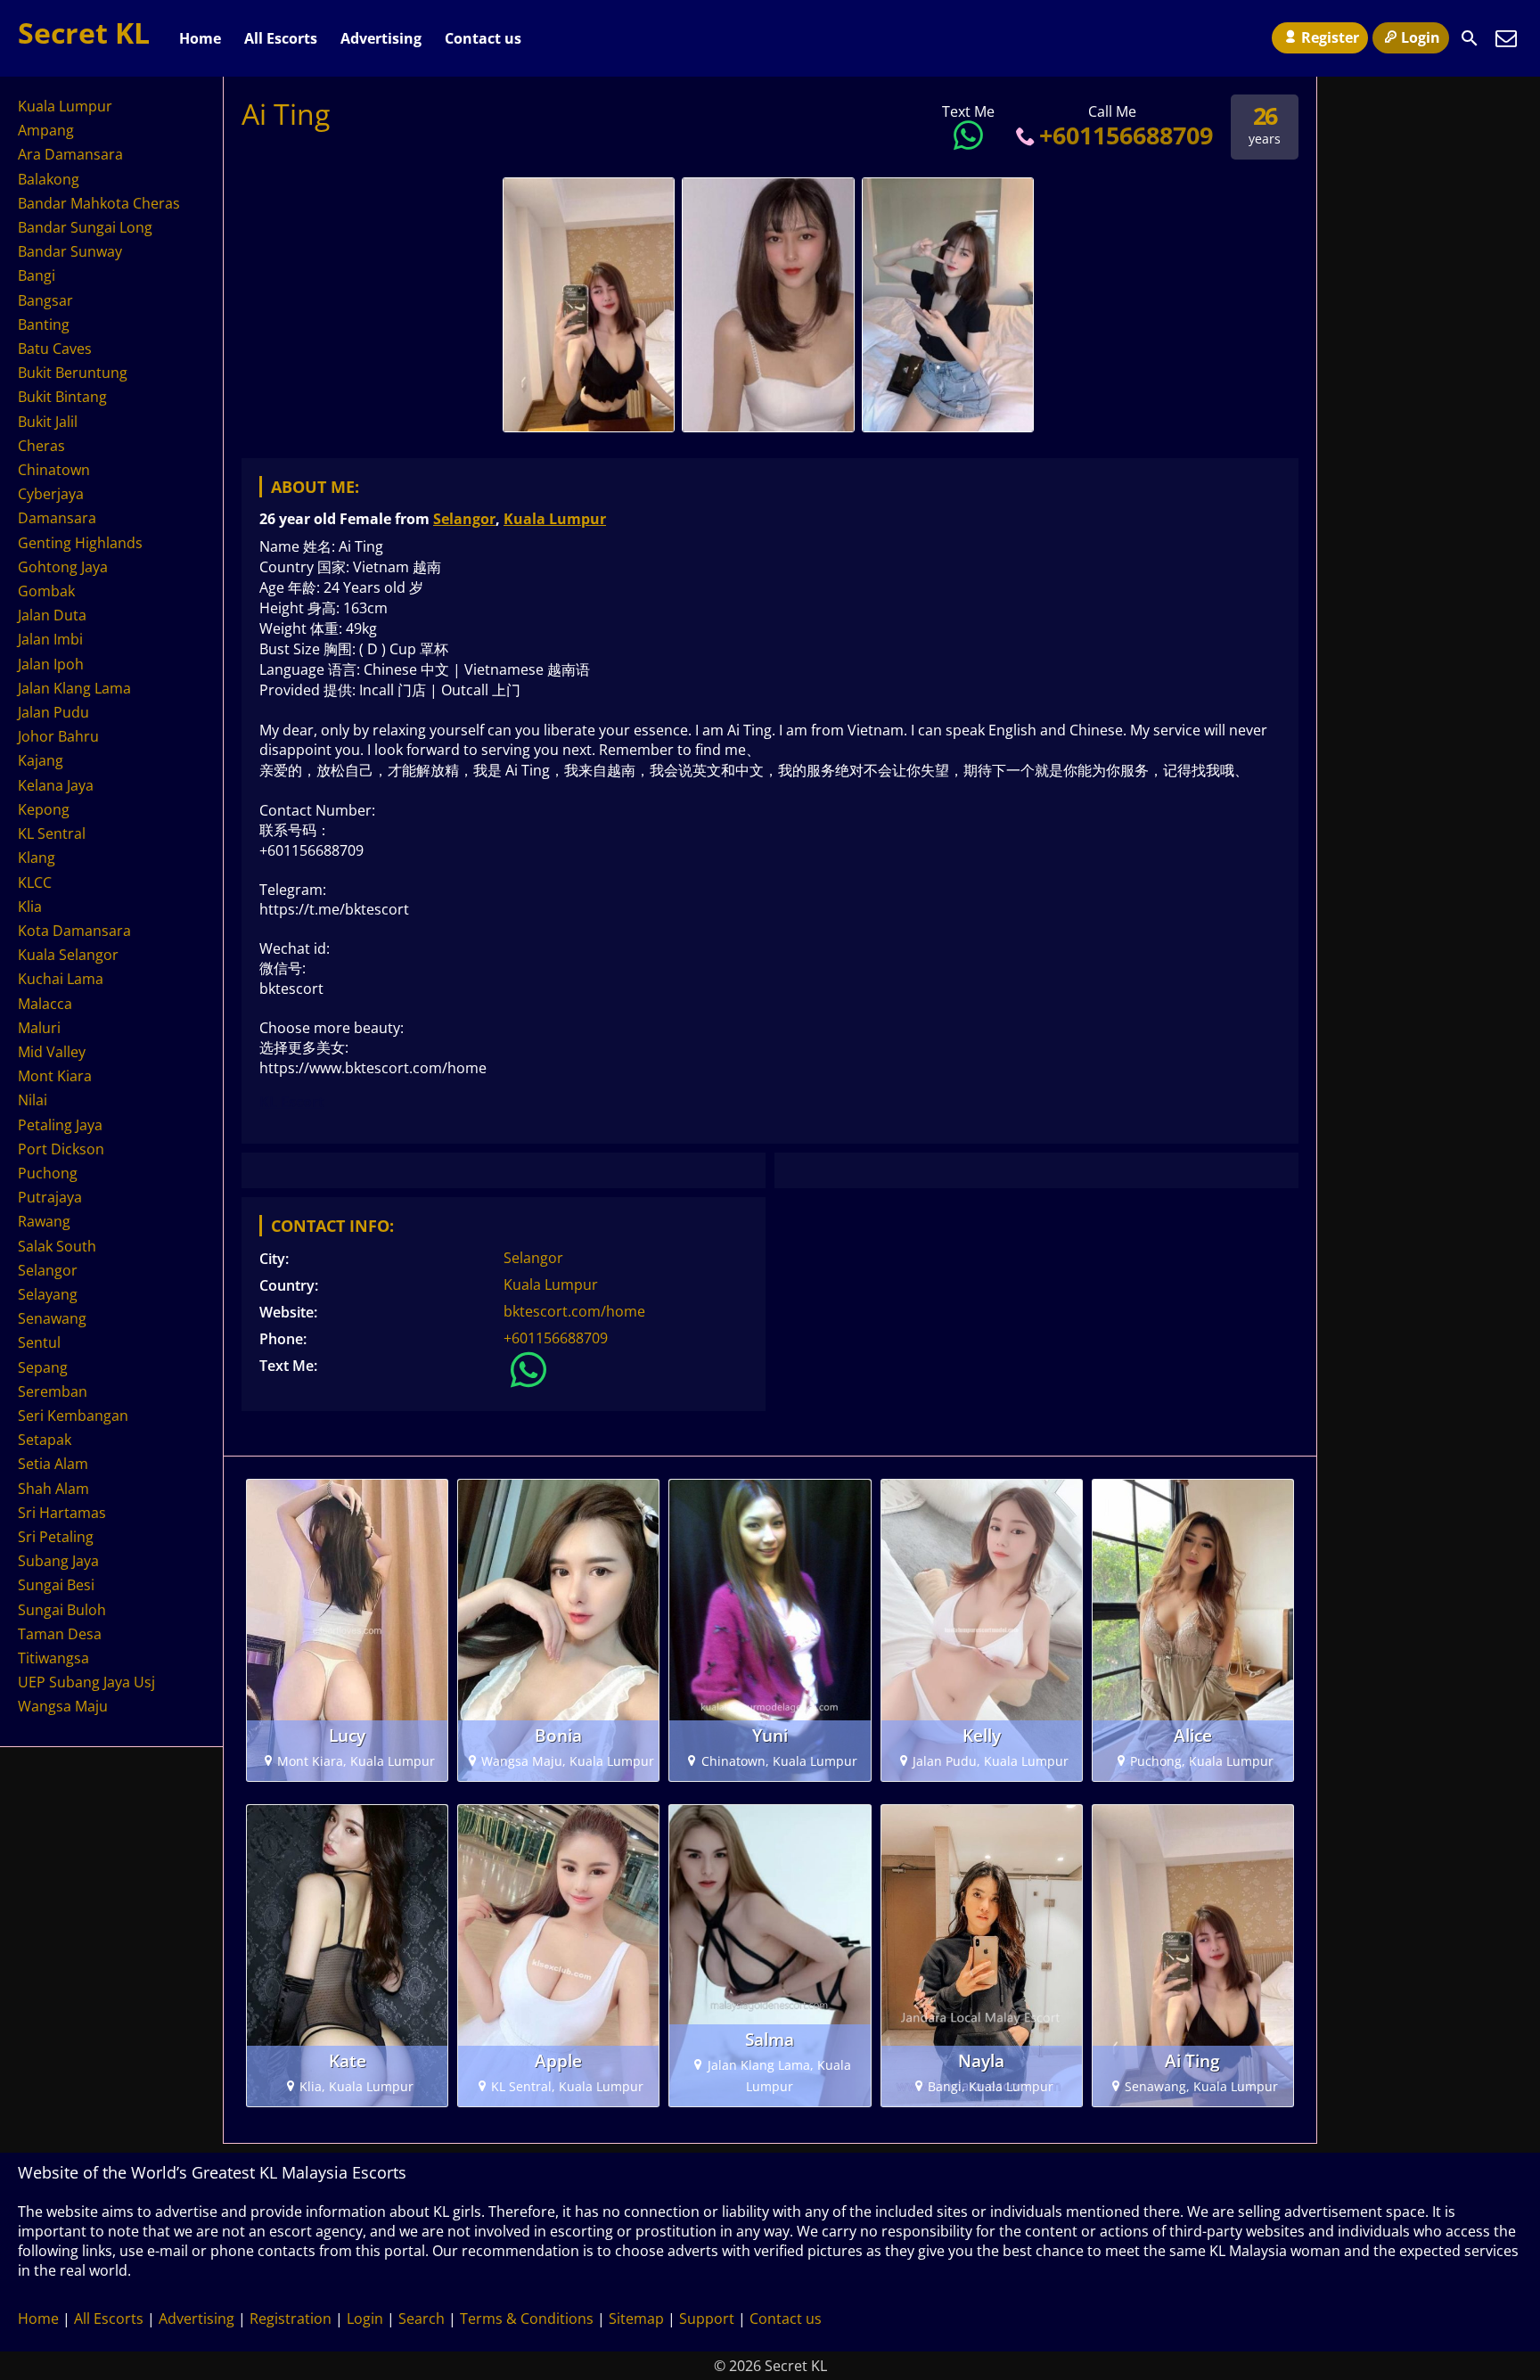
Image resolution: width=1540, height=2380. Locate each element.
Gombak (46, 591)
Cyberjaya (51, 494)
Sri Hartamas (62, 1513)
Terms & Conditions (527, 2318)
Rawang (44, 1221)
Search (422, 2318)
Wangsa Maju (63, 1706)
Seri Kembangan (73, 1416)
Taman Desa (60, 1634)
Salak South (57, 1246)
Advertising (381, 38)
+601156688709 (1126, 135)
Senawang (52, 1318)
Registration (291, 2318)
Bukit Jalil (48, 422)
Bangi (37, 275)
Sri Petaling (56, 1537)
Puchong (48, 1173)
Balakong (49, 179)
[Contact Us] (1506, 38)
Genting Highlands (80, 543)
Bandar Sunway (70, 251)
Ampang (46, 130)
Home (200, 38)
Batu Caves (55, 349)
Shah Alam (53, 1489)
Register (1330, 37)
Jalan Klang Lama (74, 688)
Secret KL (84, 33)
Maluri (39, 1028)
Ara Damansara (70, 154)
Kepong (44, 809)
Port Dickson (61, 1149)
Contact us (483, 38)
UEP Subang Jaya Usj (86, 1682)
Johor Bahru (58, 736)
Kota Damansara (74, 931)
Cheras (41, 446)
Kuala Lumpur (555, 519)
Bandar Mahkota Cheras (99, 203)
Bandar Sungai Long (85, 227)
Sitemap (636, 2318)
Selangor (464, 519)
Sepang (43, 1367)
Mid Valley (52, 1052)
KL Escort (292, 1102)
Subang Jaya (58, 1561)
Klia (30, 907)
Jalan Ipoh (51, 664)
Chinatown (54, 470)
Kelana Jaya (56, 785)
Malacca (45, 1004)
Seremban (53, 1391)
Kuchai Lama (61, 979)
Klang (37, 858)
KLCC (35, 882)
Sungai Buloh (62, 1610)
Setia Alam (53, 1464)
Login (1421, 37)
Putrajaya (50, 1197)
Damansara (57, 518)
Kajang (41, 760)
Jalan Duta (52, 615)
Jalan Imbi (50, 639)
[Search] (1470, 38)
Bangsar (45, 300)
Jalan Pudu (53, 712)
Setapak (45, 1440)
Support (707, 2318)
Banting (44, 324)
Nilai (33, 1100)
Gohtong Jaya (63, 567)
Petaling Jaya (60, 1125)
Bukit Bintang (62, 397)
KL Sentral (52, 833)
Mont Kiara (55, 1076)
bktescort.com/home (574, 1311)
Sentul (39, 1342)
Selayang (48, 1294)
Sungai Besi (56, 1585)
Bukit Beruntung (73, 373)
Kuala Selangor (68, 955)
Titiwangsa (53, 1658)
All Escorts (281, 38)
